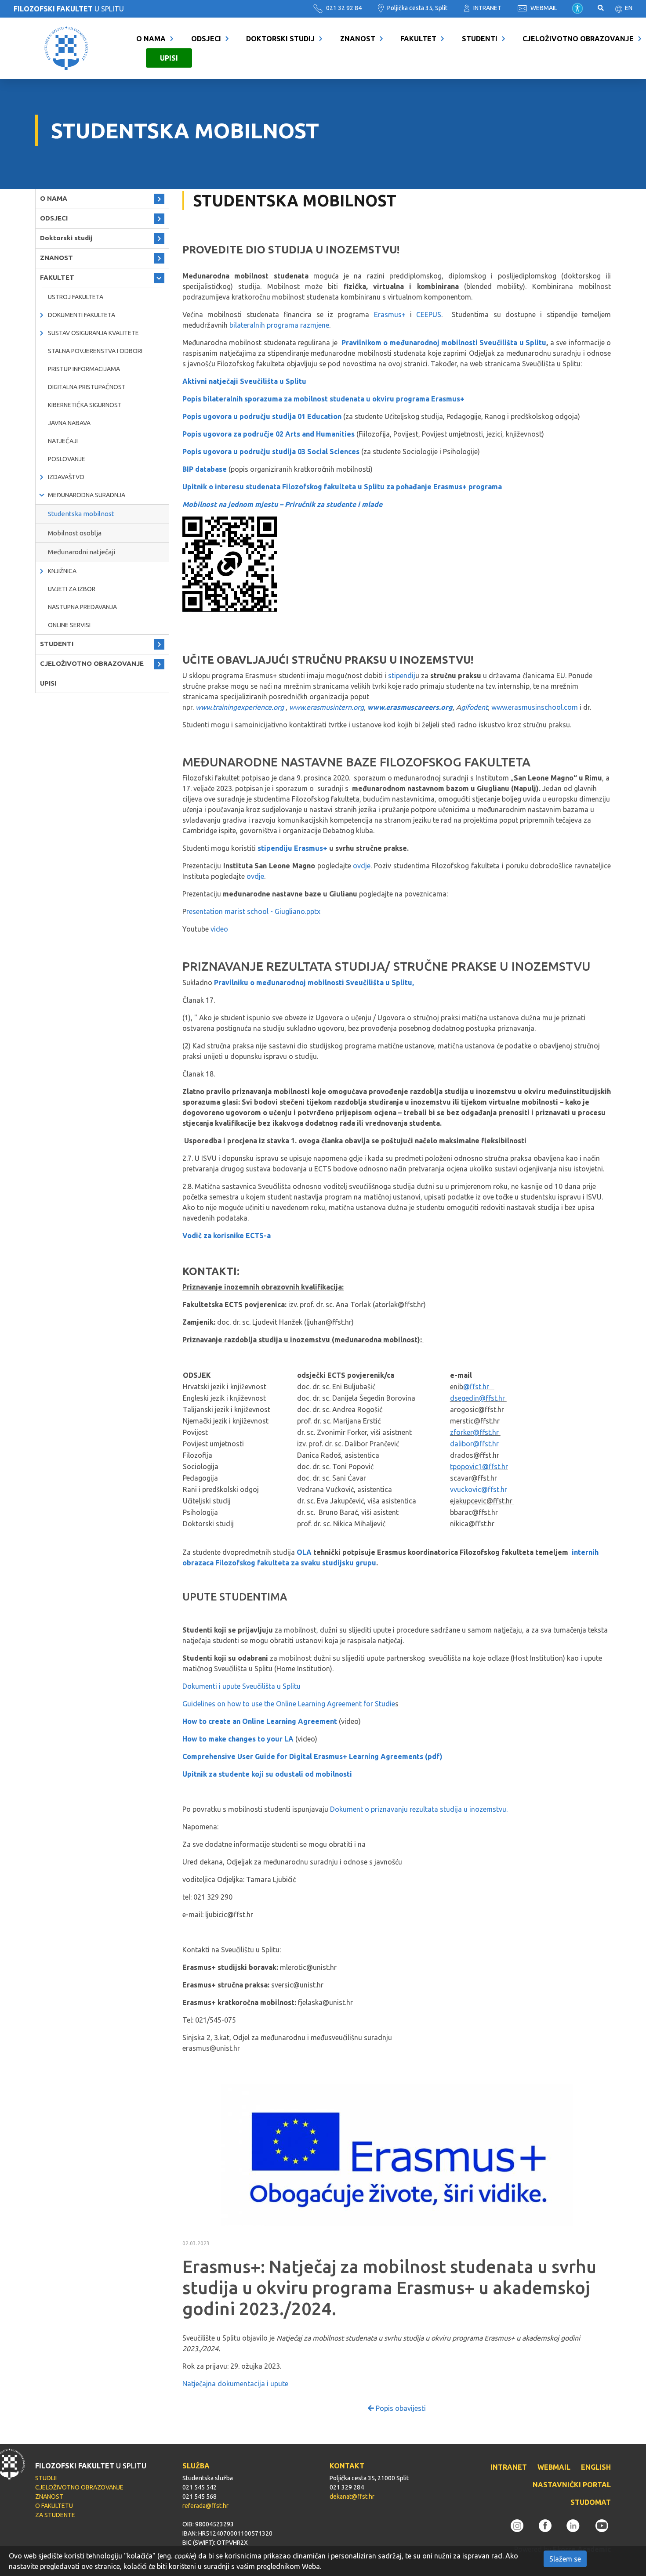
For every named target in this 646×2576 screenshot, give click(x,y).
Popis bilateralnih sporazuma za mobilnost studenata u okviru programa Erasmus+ (324, 399)
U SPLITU (69, 9)
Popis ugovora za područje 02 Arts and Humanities (269, 434)
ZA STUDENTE (55, 2515)
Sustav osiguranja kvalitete (93, 333)
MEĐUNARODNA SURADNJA (87, 495)
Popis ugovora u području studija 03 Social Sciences (271, 452)
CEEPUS (429, 314)
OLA (304, 1552)
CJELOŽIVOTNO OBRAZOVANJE (578, 39)
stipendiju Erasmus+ (293, 848)
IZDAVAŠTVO (66, 477)
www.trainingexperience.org (240, 707)
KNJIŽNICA (62, 571)
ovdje (362, 866)
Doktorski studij (280, 39)
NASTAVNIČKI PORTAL (572, 2485)
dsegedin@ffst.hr (478, 1398)
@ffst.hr (477, 1387)
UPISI (169, 58)
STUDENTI (480, 39)
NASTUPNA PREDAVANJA (82, 607)
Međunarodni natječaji (82, 552)
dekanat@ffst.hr (352, 2497)
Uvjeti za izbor (72, 589)
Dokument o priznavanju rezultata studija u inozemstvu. (419, 1809)
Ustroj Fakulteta (76, 297)
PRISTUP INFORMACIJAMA (84, 369)
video (219, 929)
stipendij (402, 676)
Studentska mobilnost (81, 514)
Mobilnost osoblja (75, 533)
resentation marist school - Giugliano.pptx (253, 911)
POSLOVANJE (67, 459)
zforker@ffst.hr (475, 1432)
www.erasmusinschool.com (535, 707)
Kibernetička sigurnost (85, 405)
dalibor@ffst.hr (475, 1444)
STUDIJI (46, 2478)
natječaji (63, 441)
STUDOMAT (591, 2502)
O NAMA (151, 39)
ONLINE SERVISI (69, 625)
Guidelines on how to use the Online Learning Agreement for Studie (289, 1704)
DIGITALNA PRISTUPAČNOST (87, 387)
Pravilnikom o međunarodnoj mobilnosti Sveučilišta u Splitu (444, 343)
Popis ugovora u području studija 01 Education (262, 416)
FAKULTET (418, 39)
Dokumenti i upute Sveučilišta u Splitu (241, 1686)
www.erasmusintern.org (327, 707)
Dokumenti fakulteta (82, 315)
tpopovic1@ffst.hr (479, 1467)
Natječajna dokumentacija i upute (235, 2384)
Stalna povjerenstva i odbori (95, 351)
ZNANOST (358, 39)
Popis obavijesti (400, 2408)
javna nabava (69, 423)
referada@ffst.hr (205, 2506)
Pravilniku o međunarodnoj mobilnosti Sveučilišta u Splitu (313, 983)
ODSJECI (206, 39)
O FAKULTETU (54, 2506)
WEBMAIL (543, 8)
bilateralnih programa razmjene (279, 325)
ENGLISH (596, 2467)
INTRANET (487, 8)
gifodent (474, 707)
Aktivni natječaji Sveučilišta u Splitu (244, 381)
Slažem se (565, 2559)
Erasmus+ (392, 314)
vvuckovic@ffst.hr (479, 1489)
